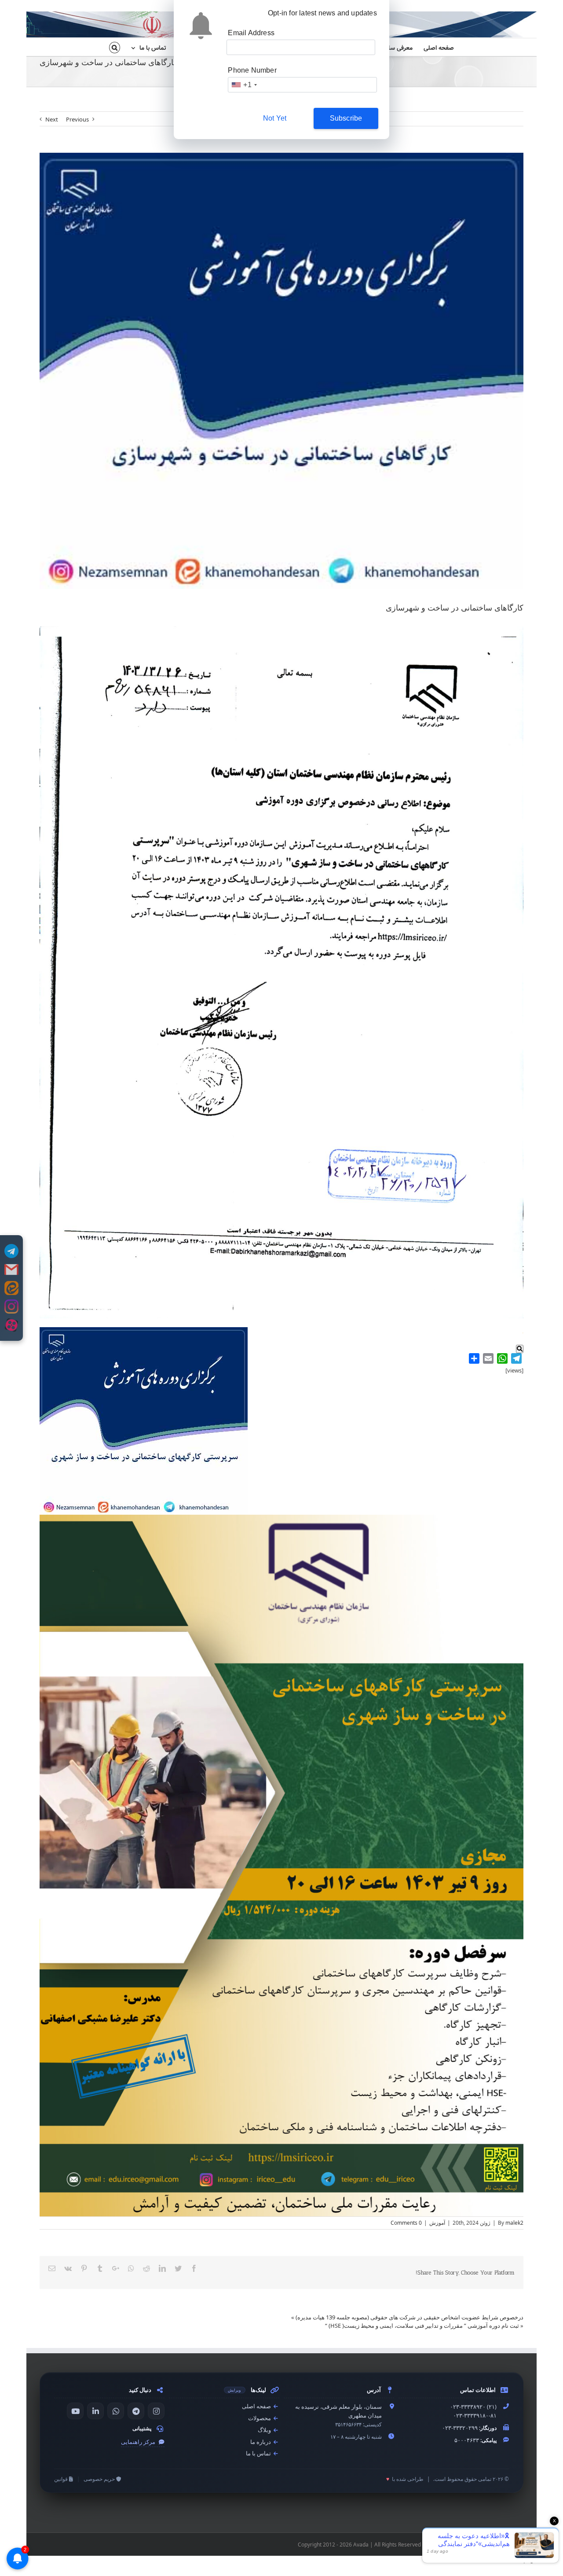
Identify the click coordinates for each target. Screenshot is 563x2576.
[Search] (115, 47)
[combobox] (244, 85)
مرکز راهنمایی (139, 2442)
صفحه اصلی (257, 2406)
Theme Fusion (506, 2545)
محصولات (260, 2418)
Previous (77, 119)
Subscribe (346, 118)
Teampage (523, 2560)
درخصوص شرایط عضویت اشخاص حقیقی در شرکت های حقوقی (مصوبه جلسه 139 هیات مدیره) (409, 2317)
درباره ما (261, 2442)
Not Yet (275, 118)
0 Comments (406, 2223)
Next (52, 119)
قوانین (62, 2479)
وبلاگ (265, 2430)
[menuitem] (433, 47)
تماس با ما (259, 2453)
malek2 (514, 2223)
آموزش (437, 2223)
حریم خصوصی (100, 2479)
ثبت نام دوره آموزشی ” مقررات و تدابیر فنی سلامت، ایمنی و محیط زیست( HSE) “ (422, 2326)
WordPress (470, 2545)
